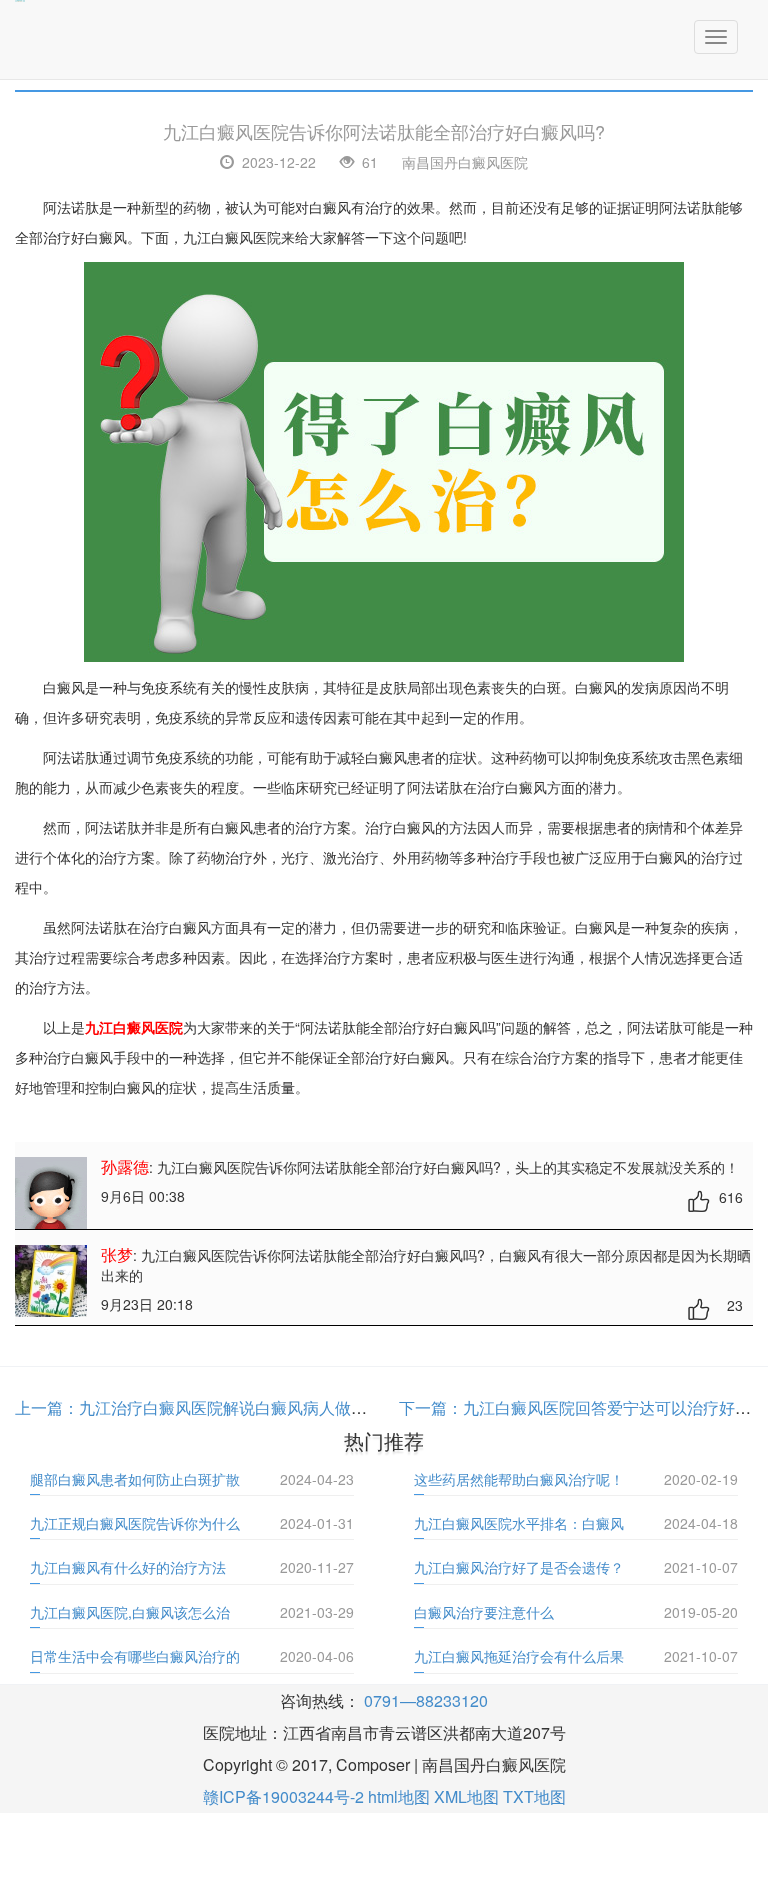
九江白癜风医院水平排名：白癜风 (519, 1523)
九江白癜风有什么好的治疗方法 (128, 1567)
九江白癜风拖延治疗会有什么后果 (519, 1656)
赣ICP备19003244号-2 (283, 1796)
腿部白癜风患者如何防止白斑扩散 (135, 1479)
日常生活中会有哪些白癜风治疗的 (135, 1656)
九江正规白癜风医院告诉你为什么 (135, 1523)
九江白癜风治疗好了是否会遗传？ (519, 1567)
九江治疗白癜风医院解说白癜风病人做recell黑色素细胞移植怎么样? (319, 1407)
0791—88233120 (426, 1700)
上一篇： (47, 1407)
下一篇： (431, 1407)
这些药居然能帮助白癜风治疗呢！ (519, 1479)
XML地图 (466, 1796)
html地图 (399, 1796)
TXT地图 (534, 1796)
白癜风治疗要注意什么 (484, 1612)
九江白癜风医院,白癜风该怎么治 (130, 1612)
